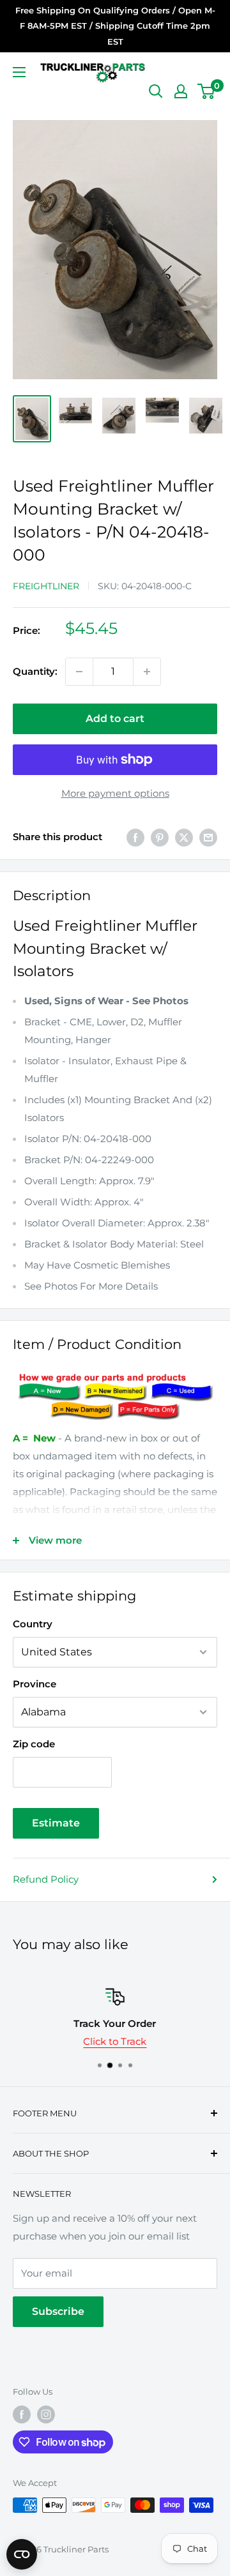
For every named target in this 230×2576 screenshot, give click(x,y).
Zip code (34, 1744)
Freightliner (46, 586)
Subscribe (58, 2311)
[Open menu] (19, 72)
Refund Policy (46, 1879)
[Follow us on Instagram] (46, 2414)
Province (34, 1684)
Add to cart (115, 719)
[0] (207, 91)
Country (33, 1624)
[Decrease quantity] (79, 672)
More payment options (115, 793)
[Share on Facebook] (135, 837)
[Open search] (156, 91)
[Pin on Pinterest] (160, 837)
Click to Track (115, 2041)
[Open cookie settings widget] (22, 2554)
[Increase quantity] (147, 672)
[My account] (181, 91)
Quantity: (35, 671)
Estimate (56, 1823)
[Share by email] (208, 837)
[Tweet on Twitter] (184, 837)
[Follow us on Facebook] (22, 2414)
